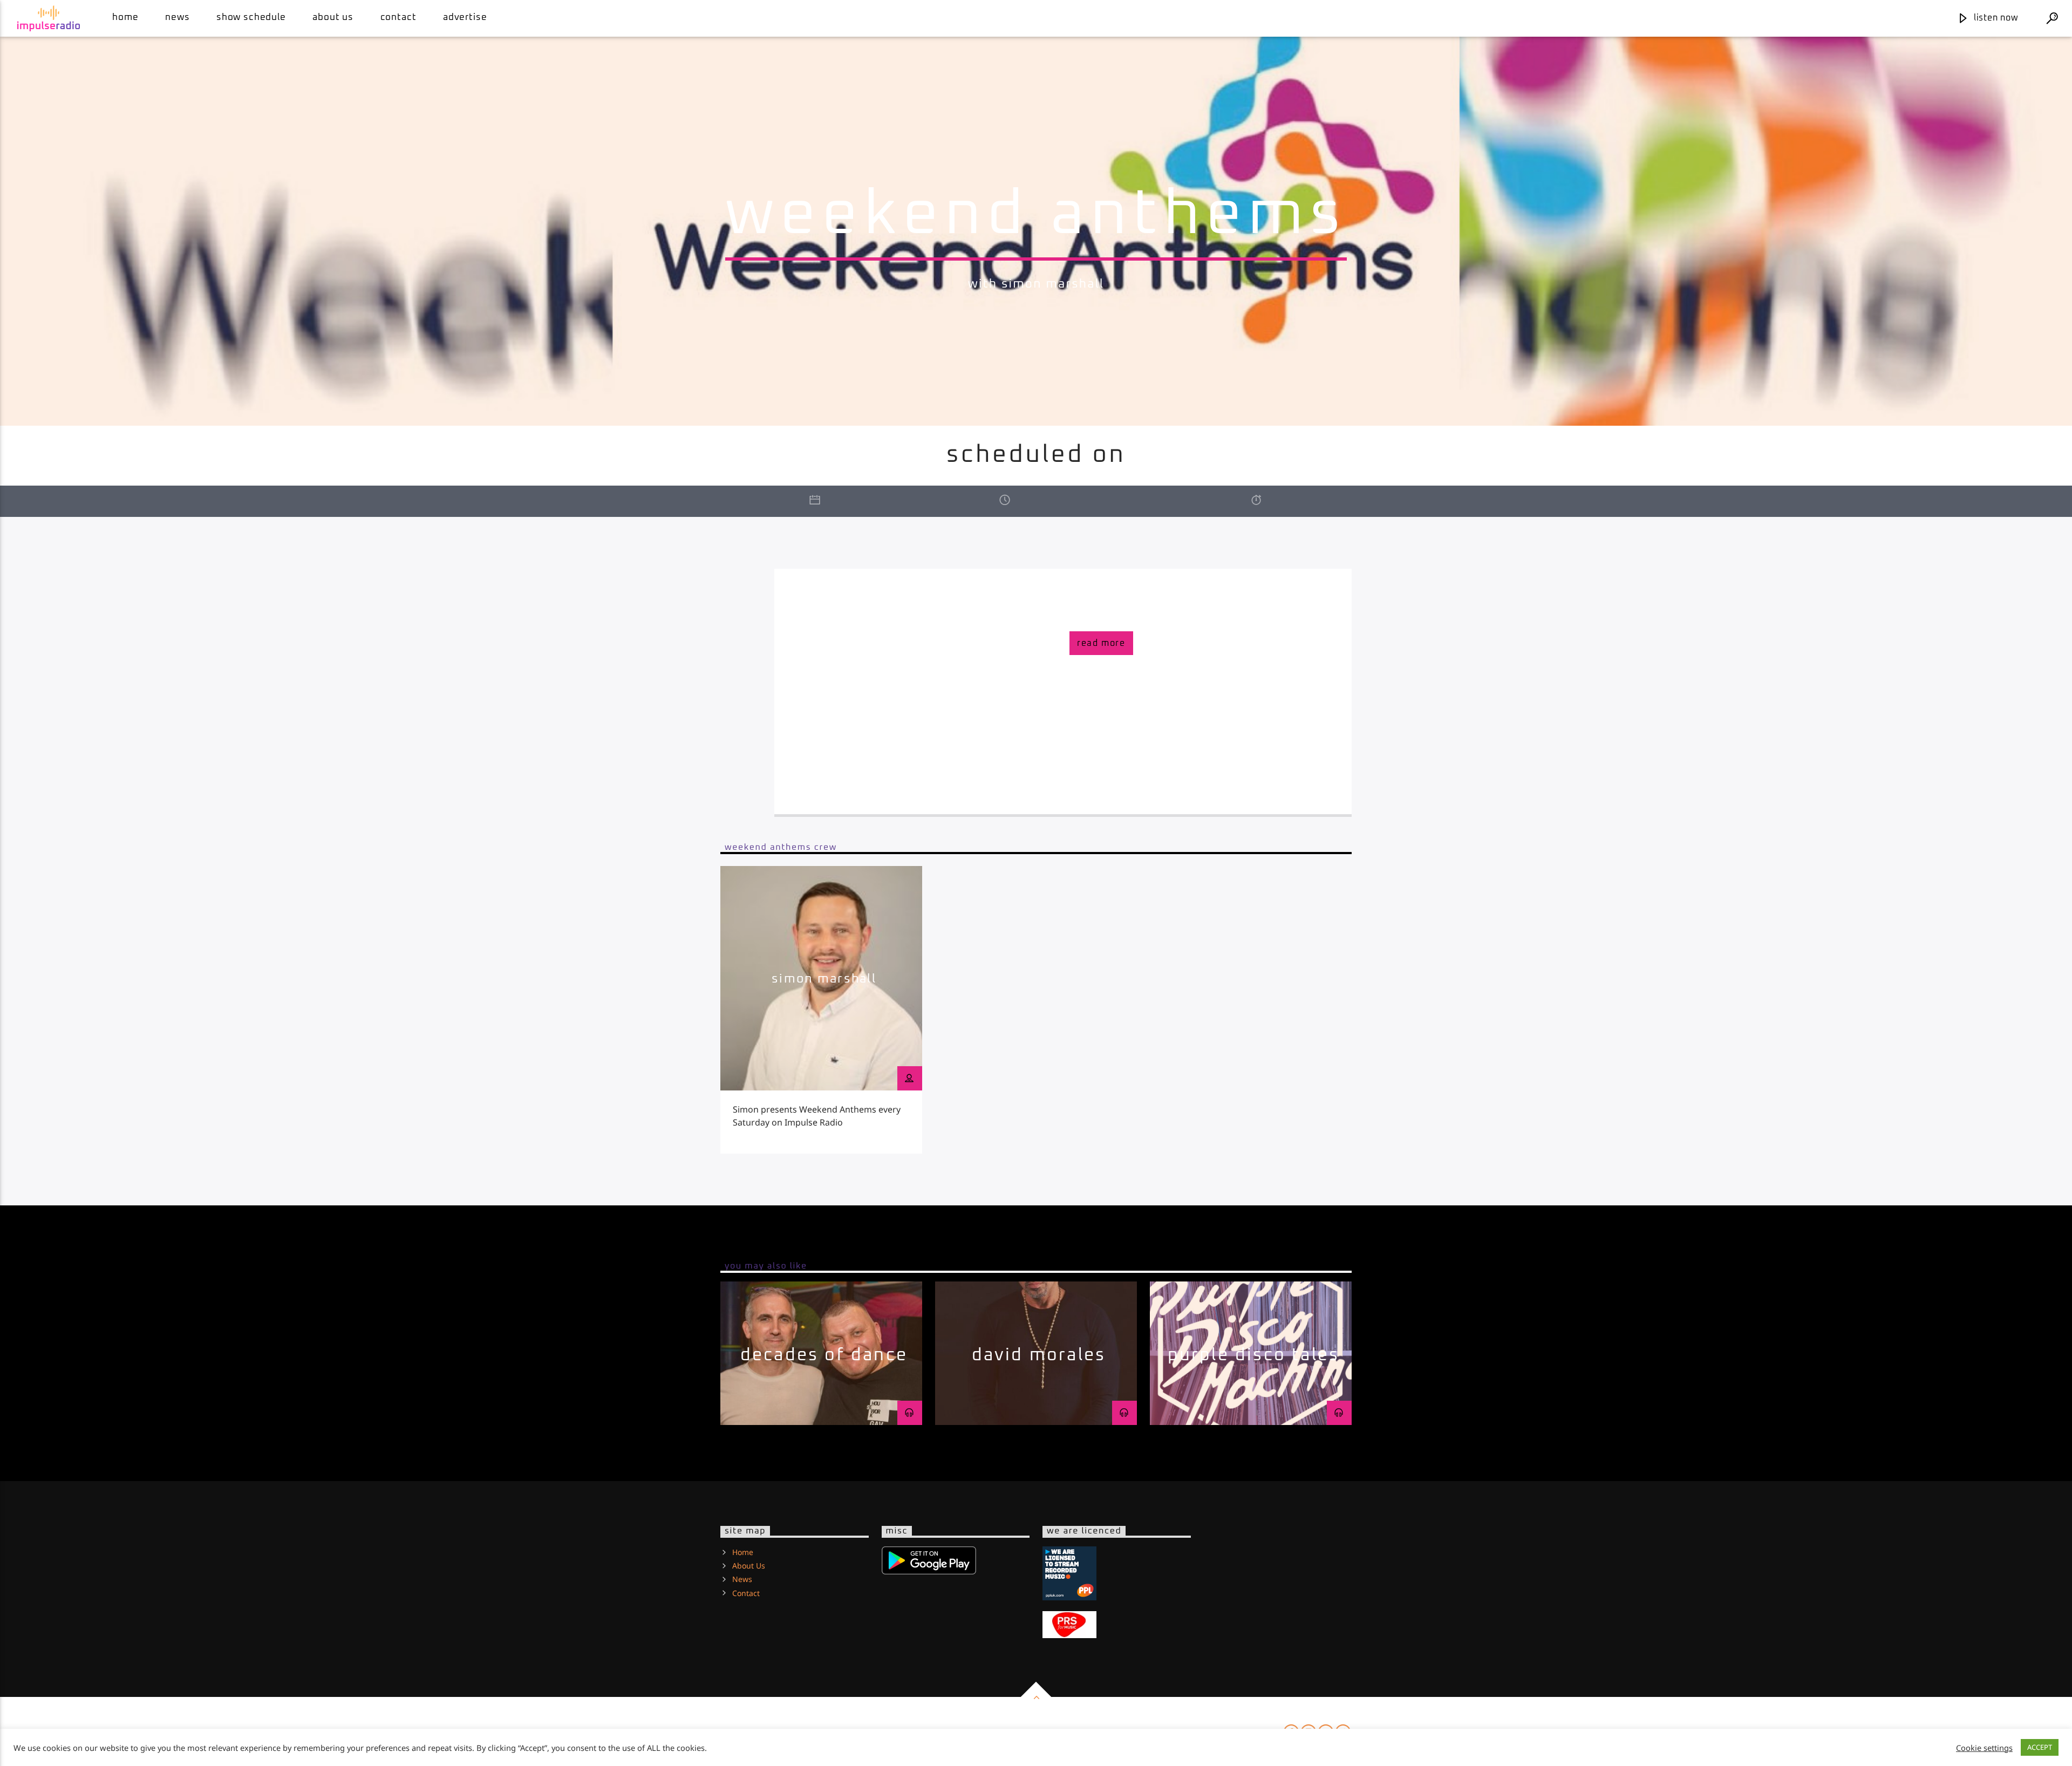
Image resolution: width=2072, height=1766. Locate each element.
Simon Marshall (824, 979)
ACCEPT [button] (2040, 1747)
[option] (821, 1010)
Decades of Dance (824, 1355)
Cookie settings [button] (1984, 1748)
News (177, 18)
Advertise (465, 18)
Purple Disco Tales (1254, 1355)
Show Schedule (251, 18)
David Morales (1039, 1355)
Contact (398, 18)
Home (125, 18)
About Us (333, 18)
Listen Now (1995, 18)
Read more (1101, 643)
